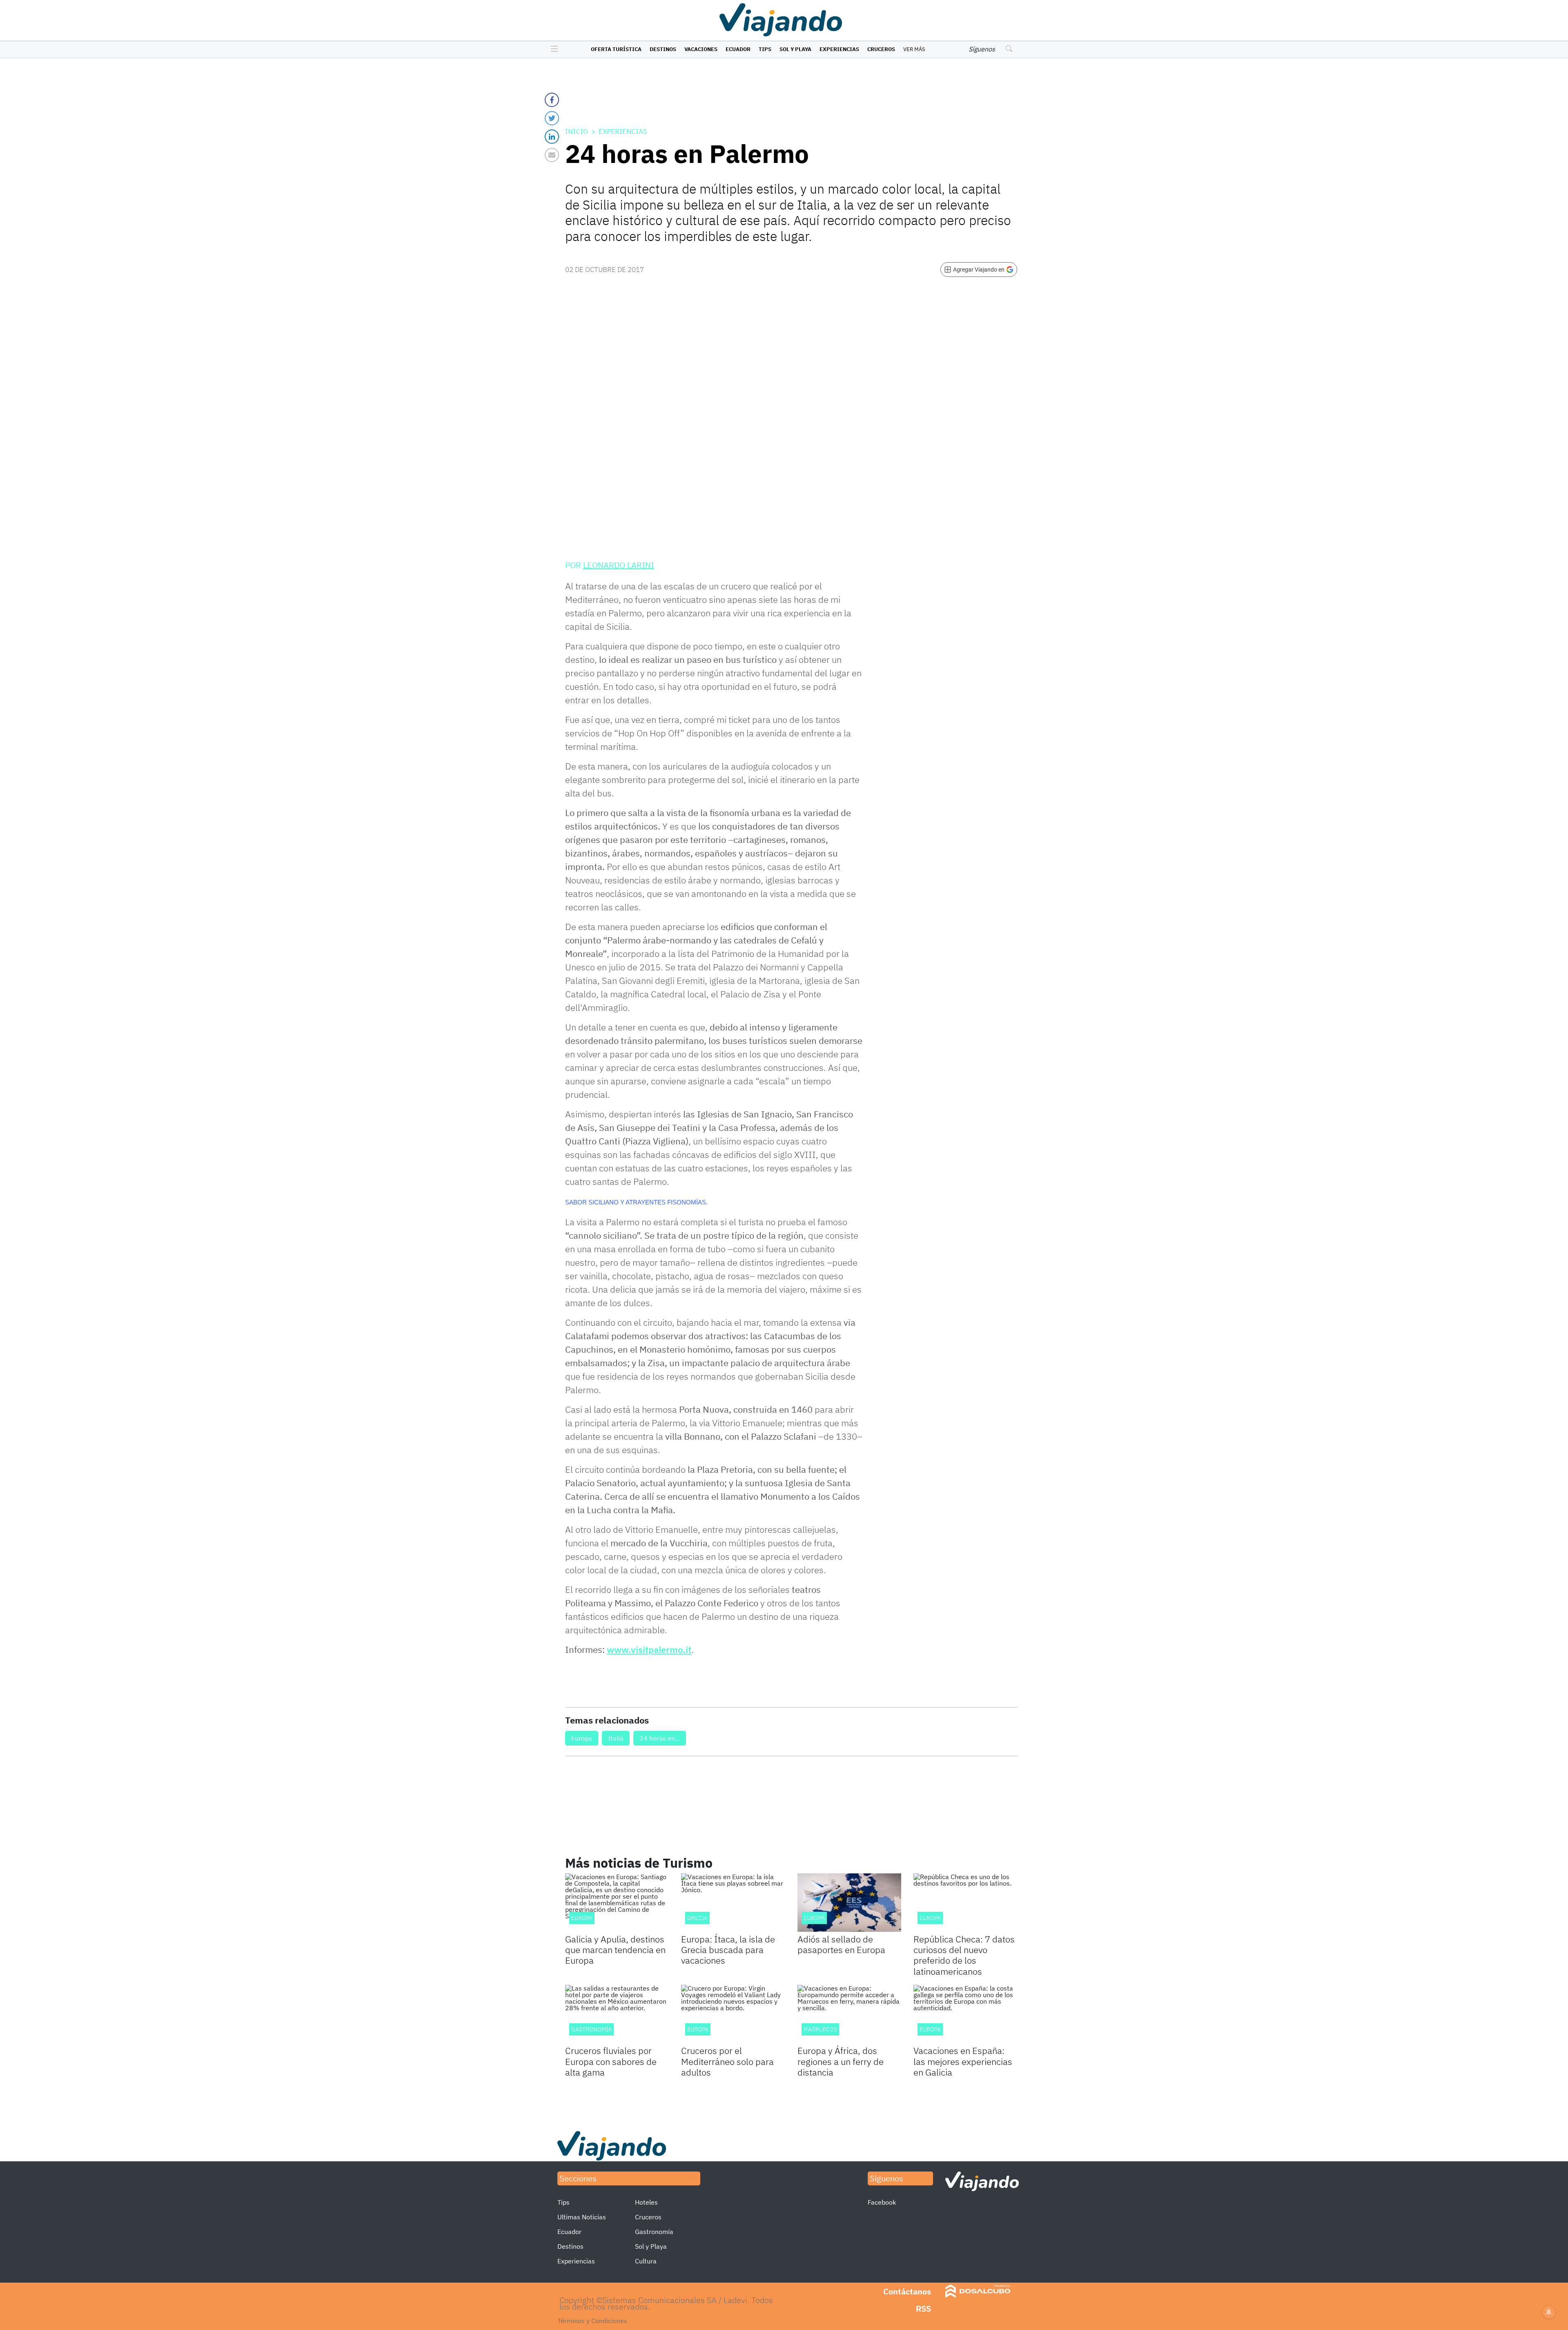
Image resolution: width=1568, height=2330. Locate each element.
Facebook (882, 2202)
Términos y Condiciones (592, 2321)
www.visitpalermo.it (649, 1649)
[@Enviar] (552, 155)
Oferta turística (616, 49)
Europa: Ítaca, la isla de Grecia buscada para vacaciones (728, 1950)
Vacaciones (701, 49)
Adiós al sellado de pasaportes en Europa (841, 1944)
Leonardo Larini (619, 565)
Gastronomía (654, 2232)
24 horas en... (660, 1738)
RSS (923, 2309)
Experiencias (839, 49)
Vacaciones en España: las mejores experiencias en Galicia (963, 2061)
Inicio (577, 132)
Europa (582, 1738)
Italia (616, 1738)
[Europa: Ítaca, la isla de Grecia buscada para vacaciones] (733, 1903)
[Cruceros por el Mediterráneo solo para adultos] (733, 2014)
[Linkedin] (552, 137)
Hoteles (646, 2202)
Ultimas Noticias (582, 2217)
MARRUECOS (820, 2029)
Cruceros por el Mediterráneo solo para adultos (727, 2061)
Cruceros (881, 49)
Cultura (646, 2261)
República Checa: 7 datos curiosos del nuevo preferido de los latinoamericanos (964, 1955)
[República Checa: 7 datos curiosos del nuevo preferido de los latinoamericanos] (965, 1903)
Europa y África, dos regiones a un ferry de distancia (841, 2061)
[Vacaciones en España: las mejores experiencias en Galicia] (965, 2014)
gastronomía (591, 2029)
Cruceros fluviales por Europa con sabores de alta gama (611, 2061)
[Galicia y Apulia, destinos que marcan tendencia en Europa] (617, 1903)
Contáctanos (907, 2291)
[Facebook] (552, 100)
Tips (765, 49)
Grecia (697, 1918)
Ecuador (738, 49)
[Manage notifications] (1549, 2312)
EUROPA (930, 1918)
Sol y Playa (795, 49)
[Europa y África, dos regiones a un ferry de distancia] (849, 2014)
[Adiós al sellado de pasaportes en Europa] (849, 1903)
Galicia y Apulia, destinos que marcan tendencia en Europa (615, 1950)
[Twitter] (552, 118)
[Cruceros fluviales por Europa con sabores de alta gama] (617, 2014)
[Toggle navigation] (552, 49)
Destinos (663, 49)
